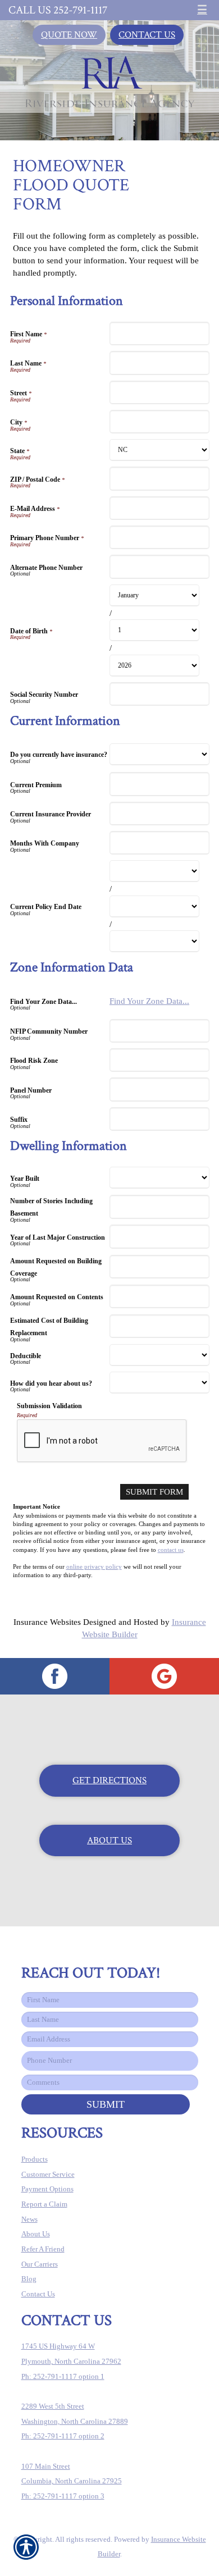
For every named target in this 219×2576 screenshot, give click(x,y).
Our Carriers (40, 2264)
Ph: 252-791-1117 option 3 (63, 2496)
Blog (29, 2279)
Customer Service (48, 2174)
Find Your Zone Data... (149, 1001)
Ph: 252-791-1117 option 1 (63, 2376)
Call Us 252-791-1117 (58, 10)
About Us (109, 1840)
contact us (171, 1550)
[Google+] (164, 1676)
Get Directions (109, 1780)
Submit (106, 2104)
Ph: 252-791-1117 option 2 (63, 2436)
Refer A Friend (43, 2249)
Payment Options (47, 2189)
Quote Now (69, 35)
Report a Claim (44, 2204)
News (29, 2219)
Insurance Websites (47, 1622)
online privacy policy (94, 1567)
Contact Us (147, 35)
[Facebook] (55, 1676)
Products (35, 2159)
